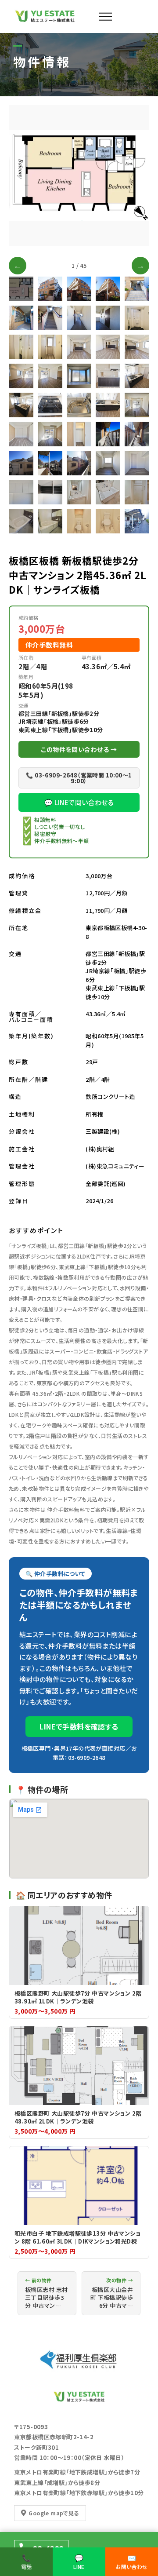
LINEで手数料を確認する (79, 1726)
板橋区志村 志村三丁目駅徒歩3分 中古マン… (46, 2293)
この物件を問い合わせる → (79, 749)
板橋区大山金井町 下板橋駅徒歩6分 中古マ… (112, 2293)
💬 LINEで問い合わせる (79, 802)
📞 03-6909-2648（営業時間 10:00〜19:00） (79, 778)
